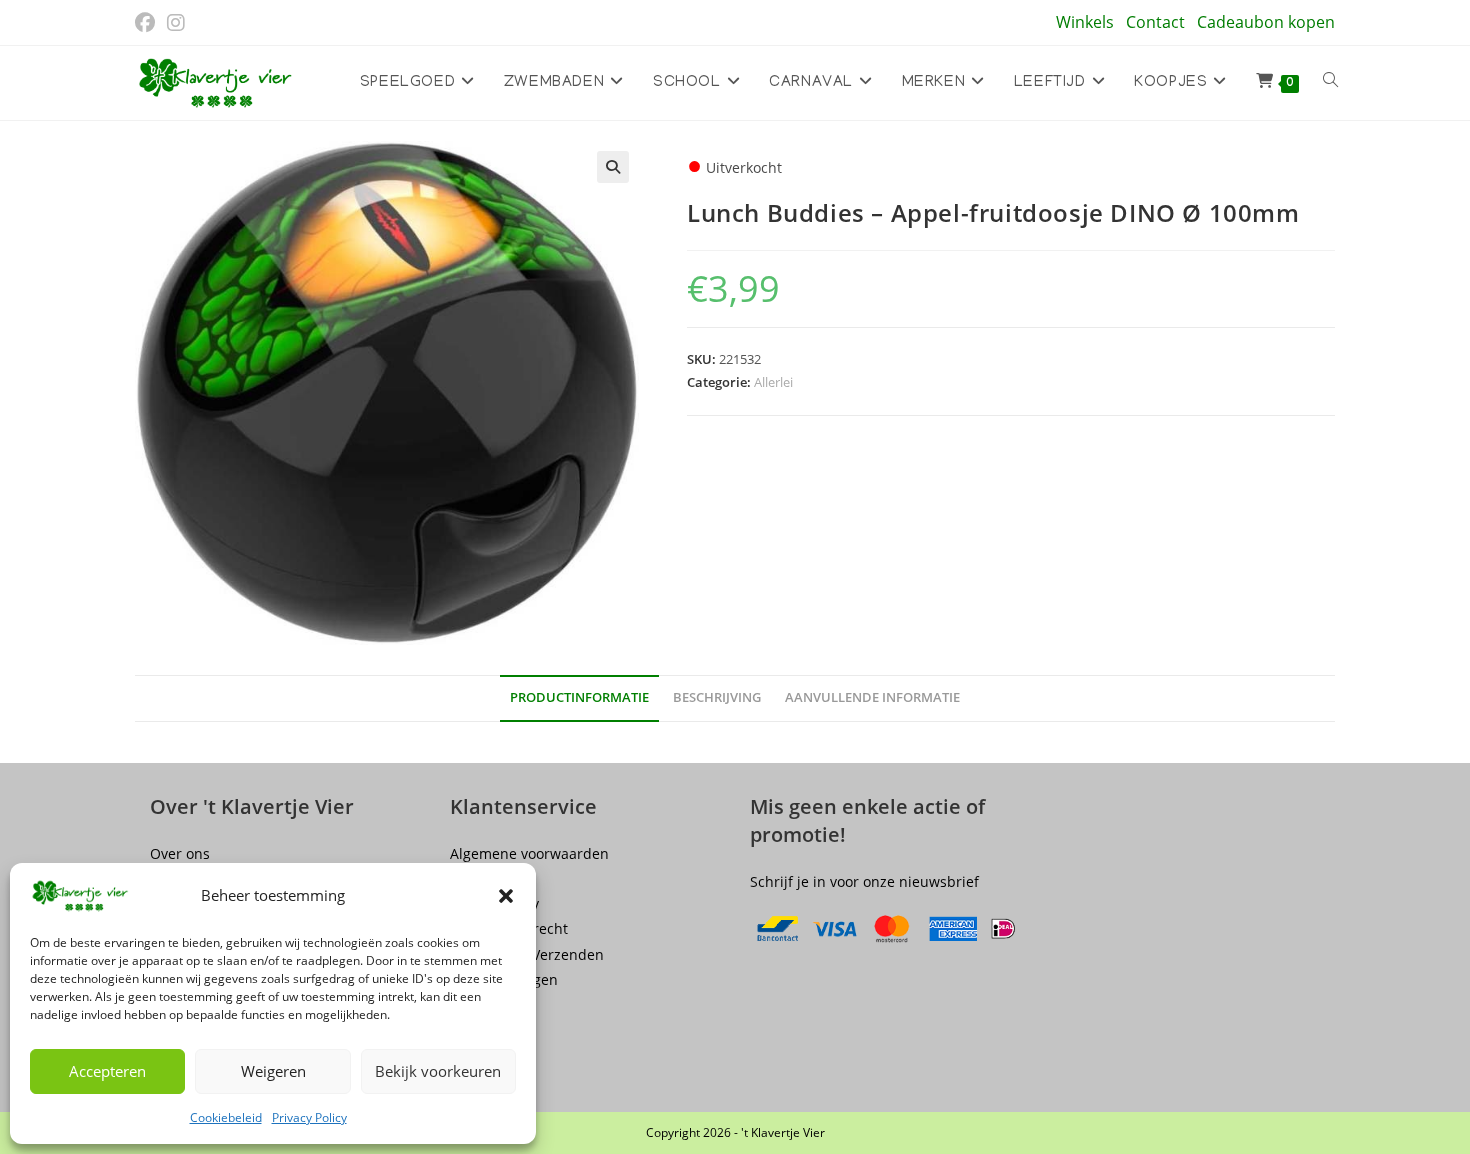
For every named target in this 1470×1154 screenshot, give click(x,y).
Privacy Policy (309, 1117)
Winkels (1085, 22)
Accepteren (107, 1071)
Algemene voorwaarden (529, 853)
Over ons (180, 853)
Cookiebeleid (226, 1117)
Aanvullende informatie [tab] (872, 697)
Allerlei (773, 382)
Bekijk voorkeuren (438, 1071)
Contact (1155, 22)
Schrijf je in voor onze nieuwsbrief (864, 881)
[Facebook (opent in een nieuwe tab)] (148, 23)
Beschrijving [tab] (717, 697)
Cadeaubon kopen (1266, 22)
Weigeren (273, 1071)
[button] (506, 896)
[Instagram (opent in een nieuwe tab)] (176, 23)
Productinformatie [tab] (579, 697)
